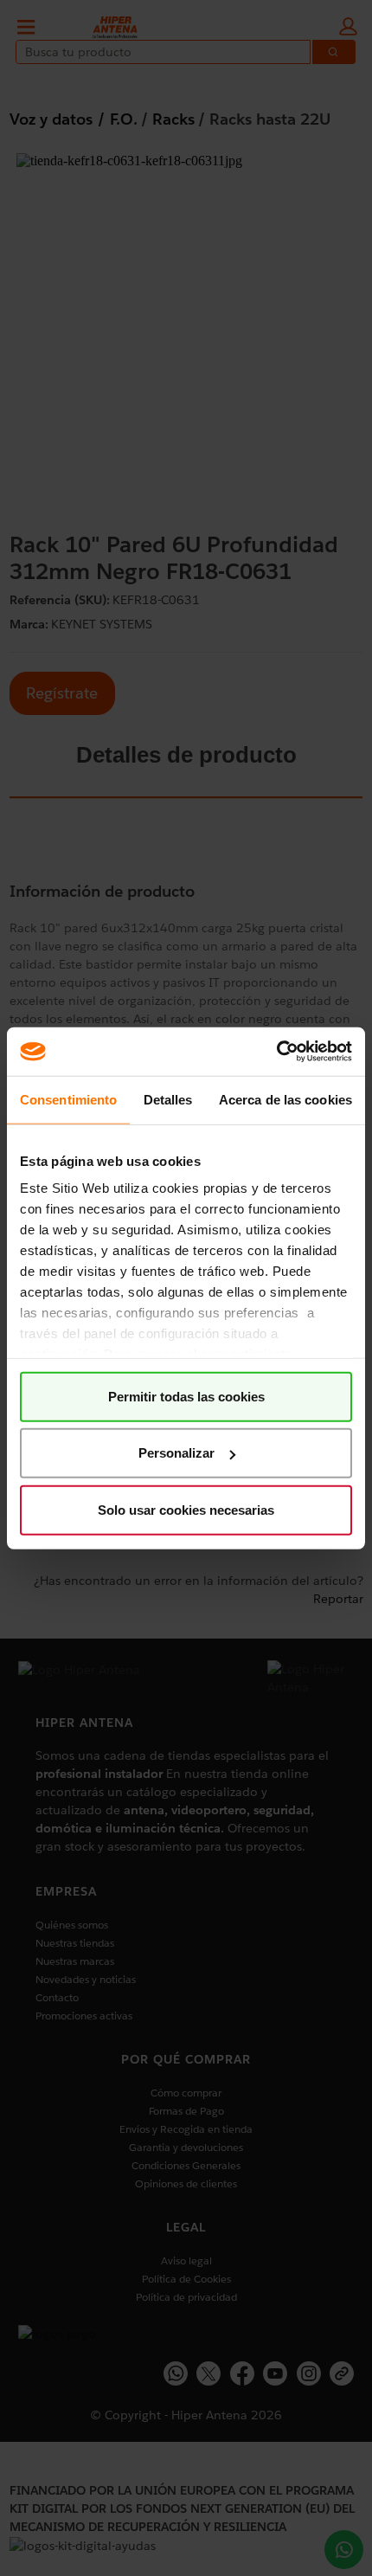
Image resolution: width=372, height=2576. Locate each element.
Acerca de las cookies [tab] (285, 1099)
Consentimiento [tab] (68, 1099)
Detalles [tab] (168, 1099)
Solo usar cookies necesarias (186, 1509)
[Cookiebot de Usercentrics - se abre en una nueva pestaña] (276, 1052)
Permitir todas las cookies (186, 1396)
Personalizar (176, 1453)
